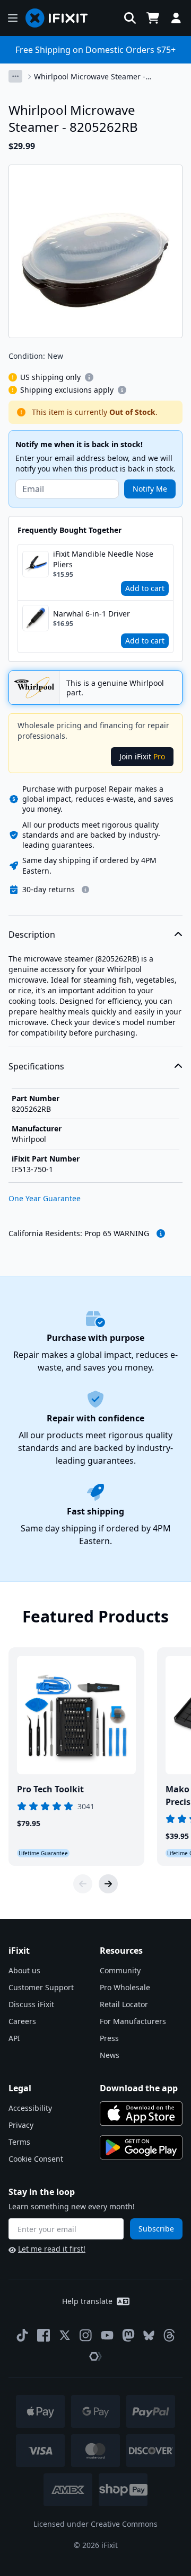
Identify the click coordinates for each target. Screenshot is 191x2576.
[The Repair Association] (95, 2356)
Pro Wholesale (125, 1987)
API (14, 2038)
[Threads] (169, 2335)
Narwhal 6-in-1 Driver (92, 614)
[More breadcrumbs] (15, 76)
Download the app (139, 2088)
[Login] (176, 18)
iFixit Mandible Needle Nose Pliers (103, 559)
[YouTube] (107, 2335)
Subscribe (156, 2229)
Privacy (21, 2125)
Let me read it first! (52, 2249)
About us (24, 1970)
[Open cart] (153, 18)
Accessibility (30, 2108)
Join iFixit (142, 756)
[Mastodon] (128, 2335)
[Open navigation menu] (13, 18)
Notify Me (150, 489)
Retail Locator (124, 2004)
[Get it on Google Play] (141, 2147)
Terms (19, 2142)
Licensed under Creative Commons (95, 2524)
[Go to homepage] (61, 18)
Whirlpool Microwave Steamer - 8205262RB (90, 77)
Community (120, 1970)
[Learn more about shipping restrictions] (89, 377)
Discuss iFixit (31, 2004)
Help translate (87, 2301)
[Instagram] (86, 2335)
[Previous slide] (83, 1884)
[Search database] (130, 18)
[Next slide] (108, 1884)
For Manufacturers (133, 2021)
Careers (22, 2021)
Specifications (36, 1066)
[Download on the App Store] (141, 2114)
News (110, 2055)
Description (32, 935)
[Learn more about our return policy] (85, 890)
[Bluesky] (149, 2335)
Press (109, 2038)
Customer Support (41, 1987)
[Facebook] (44, 2335)
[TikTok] (22, 2335)
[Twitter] (65, 2335)
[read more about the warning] (161, 1233)
